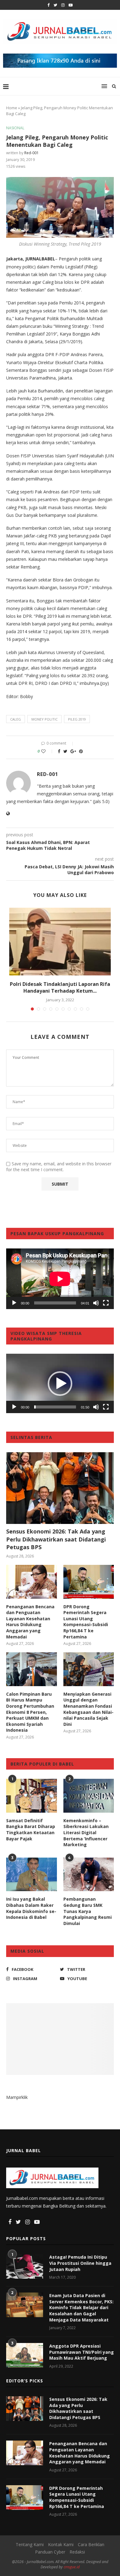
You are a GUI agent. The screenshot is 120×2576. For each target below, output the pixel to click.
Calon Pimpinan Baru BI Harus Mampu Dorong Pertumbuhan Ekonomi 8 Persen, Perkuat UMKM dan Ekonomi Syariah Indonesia (30, 1712)
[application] (60, 1279)
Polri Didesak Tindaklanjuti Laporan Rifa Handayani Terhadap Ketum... (60, 987)
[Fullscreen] (106, 1303)
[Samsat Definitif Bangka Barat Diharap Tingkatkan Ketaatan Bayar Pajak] (32, 1796)
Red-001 (32, 153)
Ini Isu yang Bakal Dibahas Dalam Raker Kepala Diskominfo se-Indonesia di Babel (31, 1908)
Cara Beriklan (91, 2544)
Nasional (15, 128)
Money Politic (44, 719)
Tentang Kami (30, 2544)
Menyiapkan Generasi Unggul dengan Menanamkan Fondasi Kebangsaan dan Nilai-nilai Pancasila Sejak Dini (88, 1709)
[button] (60, 1384)
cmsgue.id (72, 2567)
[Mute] (96, 1303)
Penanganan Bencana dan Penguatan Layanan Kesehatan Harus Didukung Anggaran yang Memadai (30, 1622)
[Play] (14, 1303)
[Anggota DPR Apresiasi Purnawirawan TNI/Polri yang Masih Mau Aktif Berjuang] (25, 2355)
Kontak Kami (61, 2544)
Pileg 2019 (77, 719)
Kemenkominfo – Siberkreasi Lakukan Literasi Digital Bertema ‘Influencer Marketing (86, 1833)
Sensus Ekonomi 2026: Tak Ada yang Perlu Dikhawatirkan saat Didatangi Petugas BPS (56, 1539)
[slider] (55, 1407)
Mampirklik (17, 2097)
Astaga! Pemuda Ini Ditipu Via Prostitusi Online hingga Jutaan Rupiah (80, 2263)
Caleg (16, 719)
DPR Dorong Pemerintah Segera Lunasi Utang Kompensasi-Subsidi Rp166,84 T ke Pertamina (86, 1622)
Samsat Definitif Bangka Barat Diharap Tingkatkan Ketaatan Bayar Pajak (31, 1830)
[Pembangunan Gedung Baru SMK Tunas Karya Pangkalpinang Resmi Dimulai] (89, 1875)
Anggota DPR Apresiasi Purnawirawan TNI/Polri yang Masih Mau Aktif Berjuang (82, 2352)
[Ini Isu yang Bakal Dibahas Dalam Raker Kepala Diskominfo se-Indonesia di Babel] (32, 1875)
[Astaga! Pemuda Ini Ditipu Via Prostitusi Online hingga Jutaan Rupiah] (25, 2266)
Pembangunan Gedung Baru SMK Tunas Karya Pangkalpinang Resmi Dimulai (88, 1911)
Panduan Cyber (50, 2552)
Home (12, 108)
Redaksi (77, 2552)
